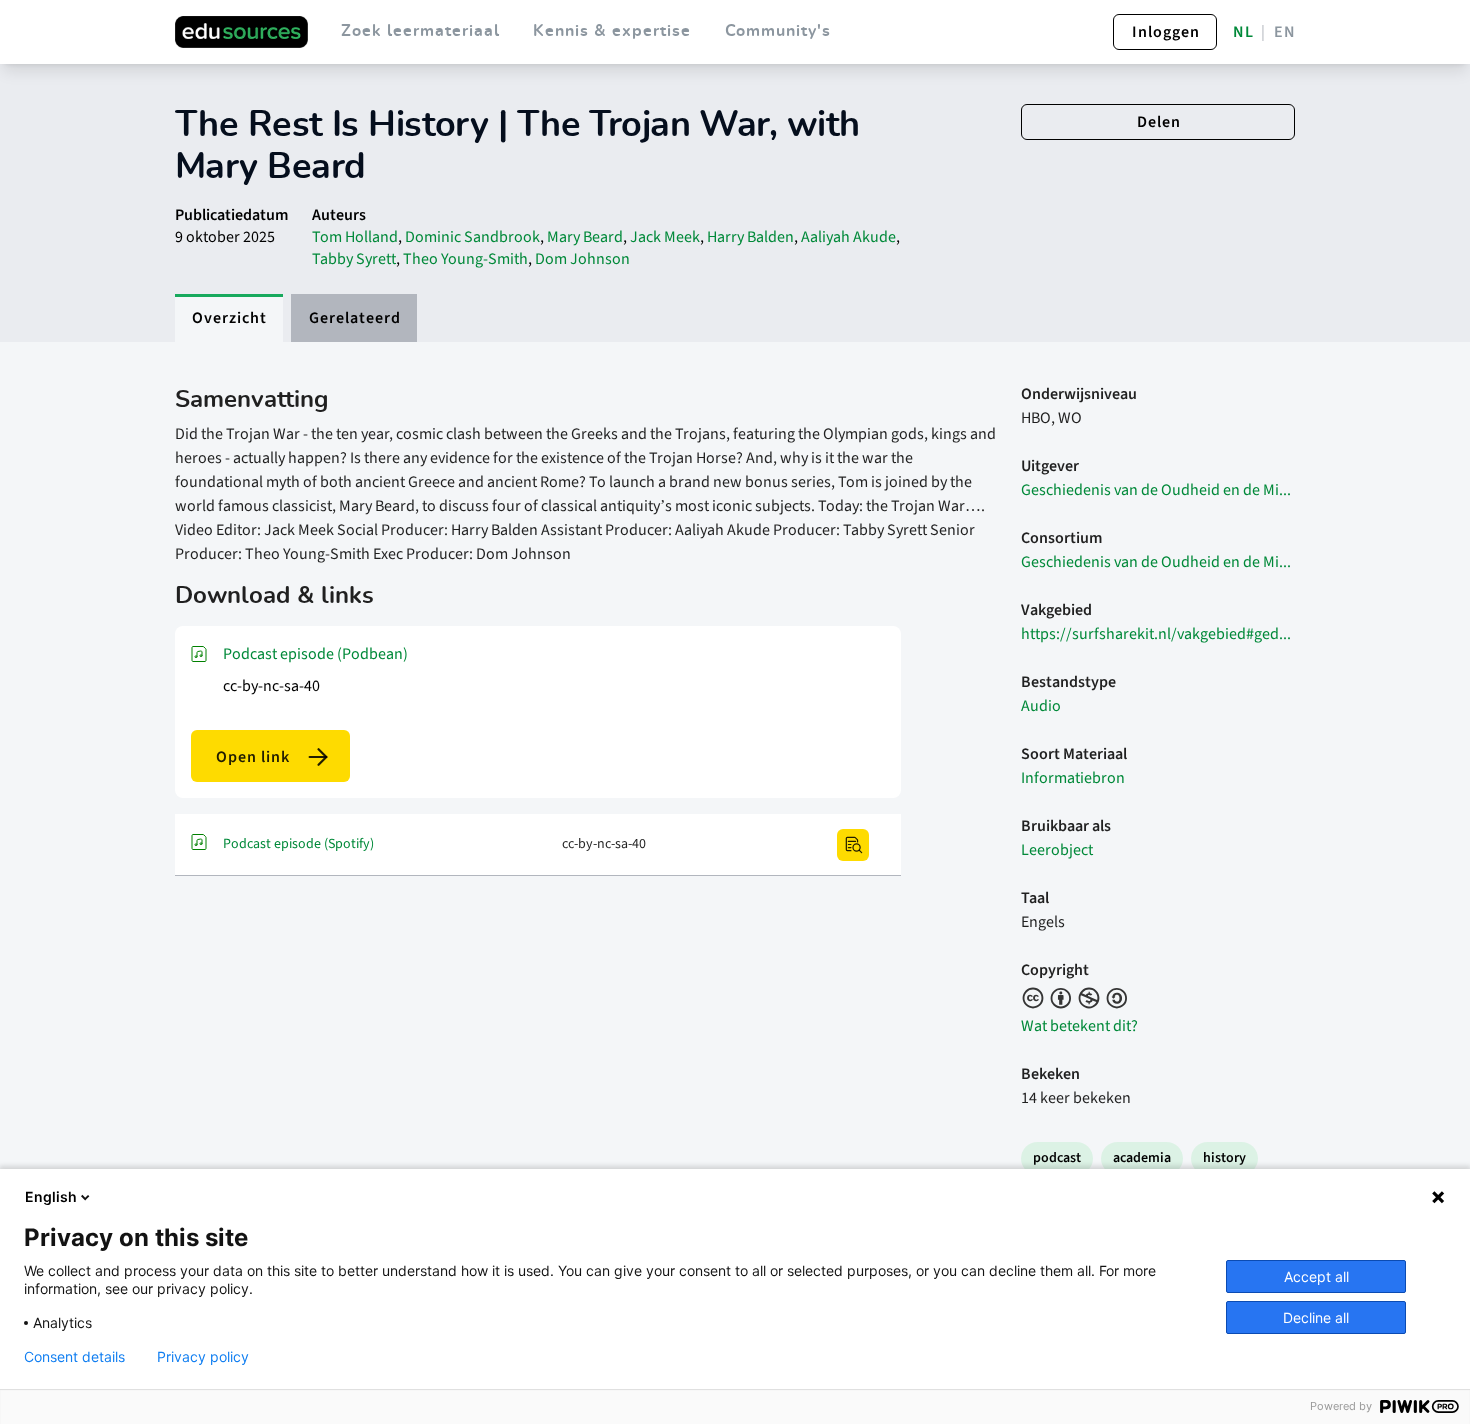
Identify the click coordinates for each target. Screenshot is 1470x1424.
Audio (1041, 706)
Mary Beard (585, 237)
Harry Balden (750, 237)
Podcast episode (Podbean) (315, 654)
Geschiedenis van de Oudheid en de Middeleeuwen (1158, 490)
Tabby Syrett (354, 259)
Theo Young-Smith (465, 259)
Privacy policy (203, 1357)
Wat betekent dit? (1079, 1026)
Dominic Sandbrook (472, 237)
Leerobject (1057, 850)
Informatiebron (1073, 778)
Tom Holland (355, 237)
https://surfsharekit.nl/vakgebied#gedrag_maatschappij (1158, 634)
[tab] (229, 318)
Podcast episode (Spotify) (298, 844)
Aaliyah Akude (848, 237)
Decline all (1316, 1317)
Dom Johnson (582, 259)
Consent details (74, 1357)
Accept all (1316, 1276)
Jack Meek (665, 237)
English (51, 1196)
